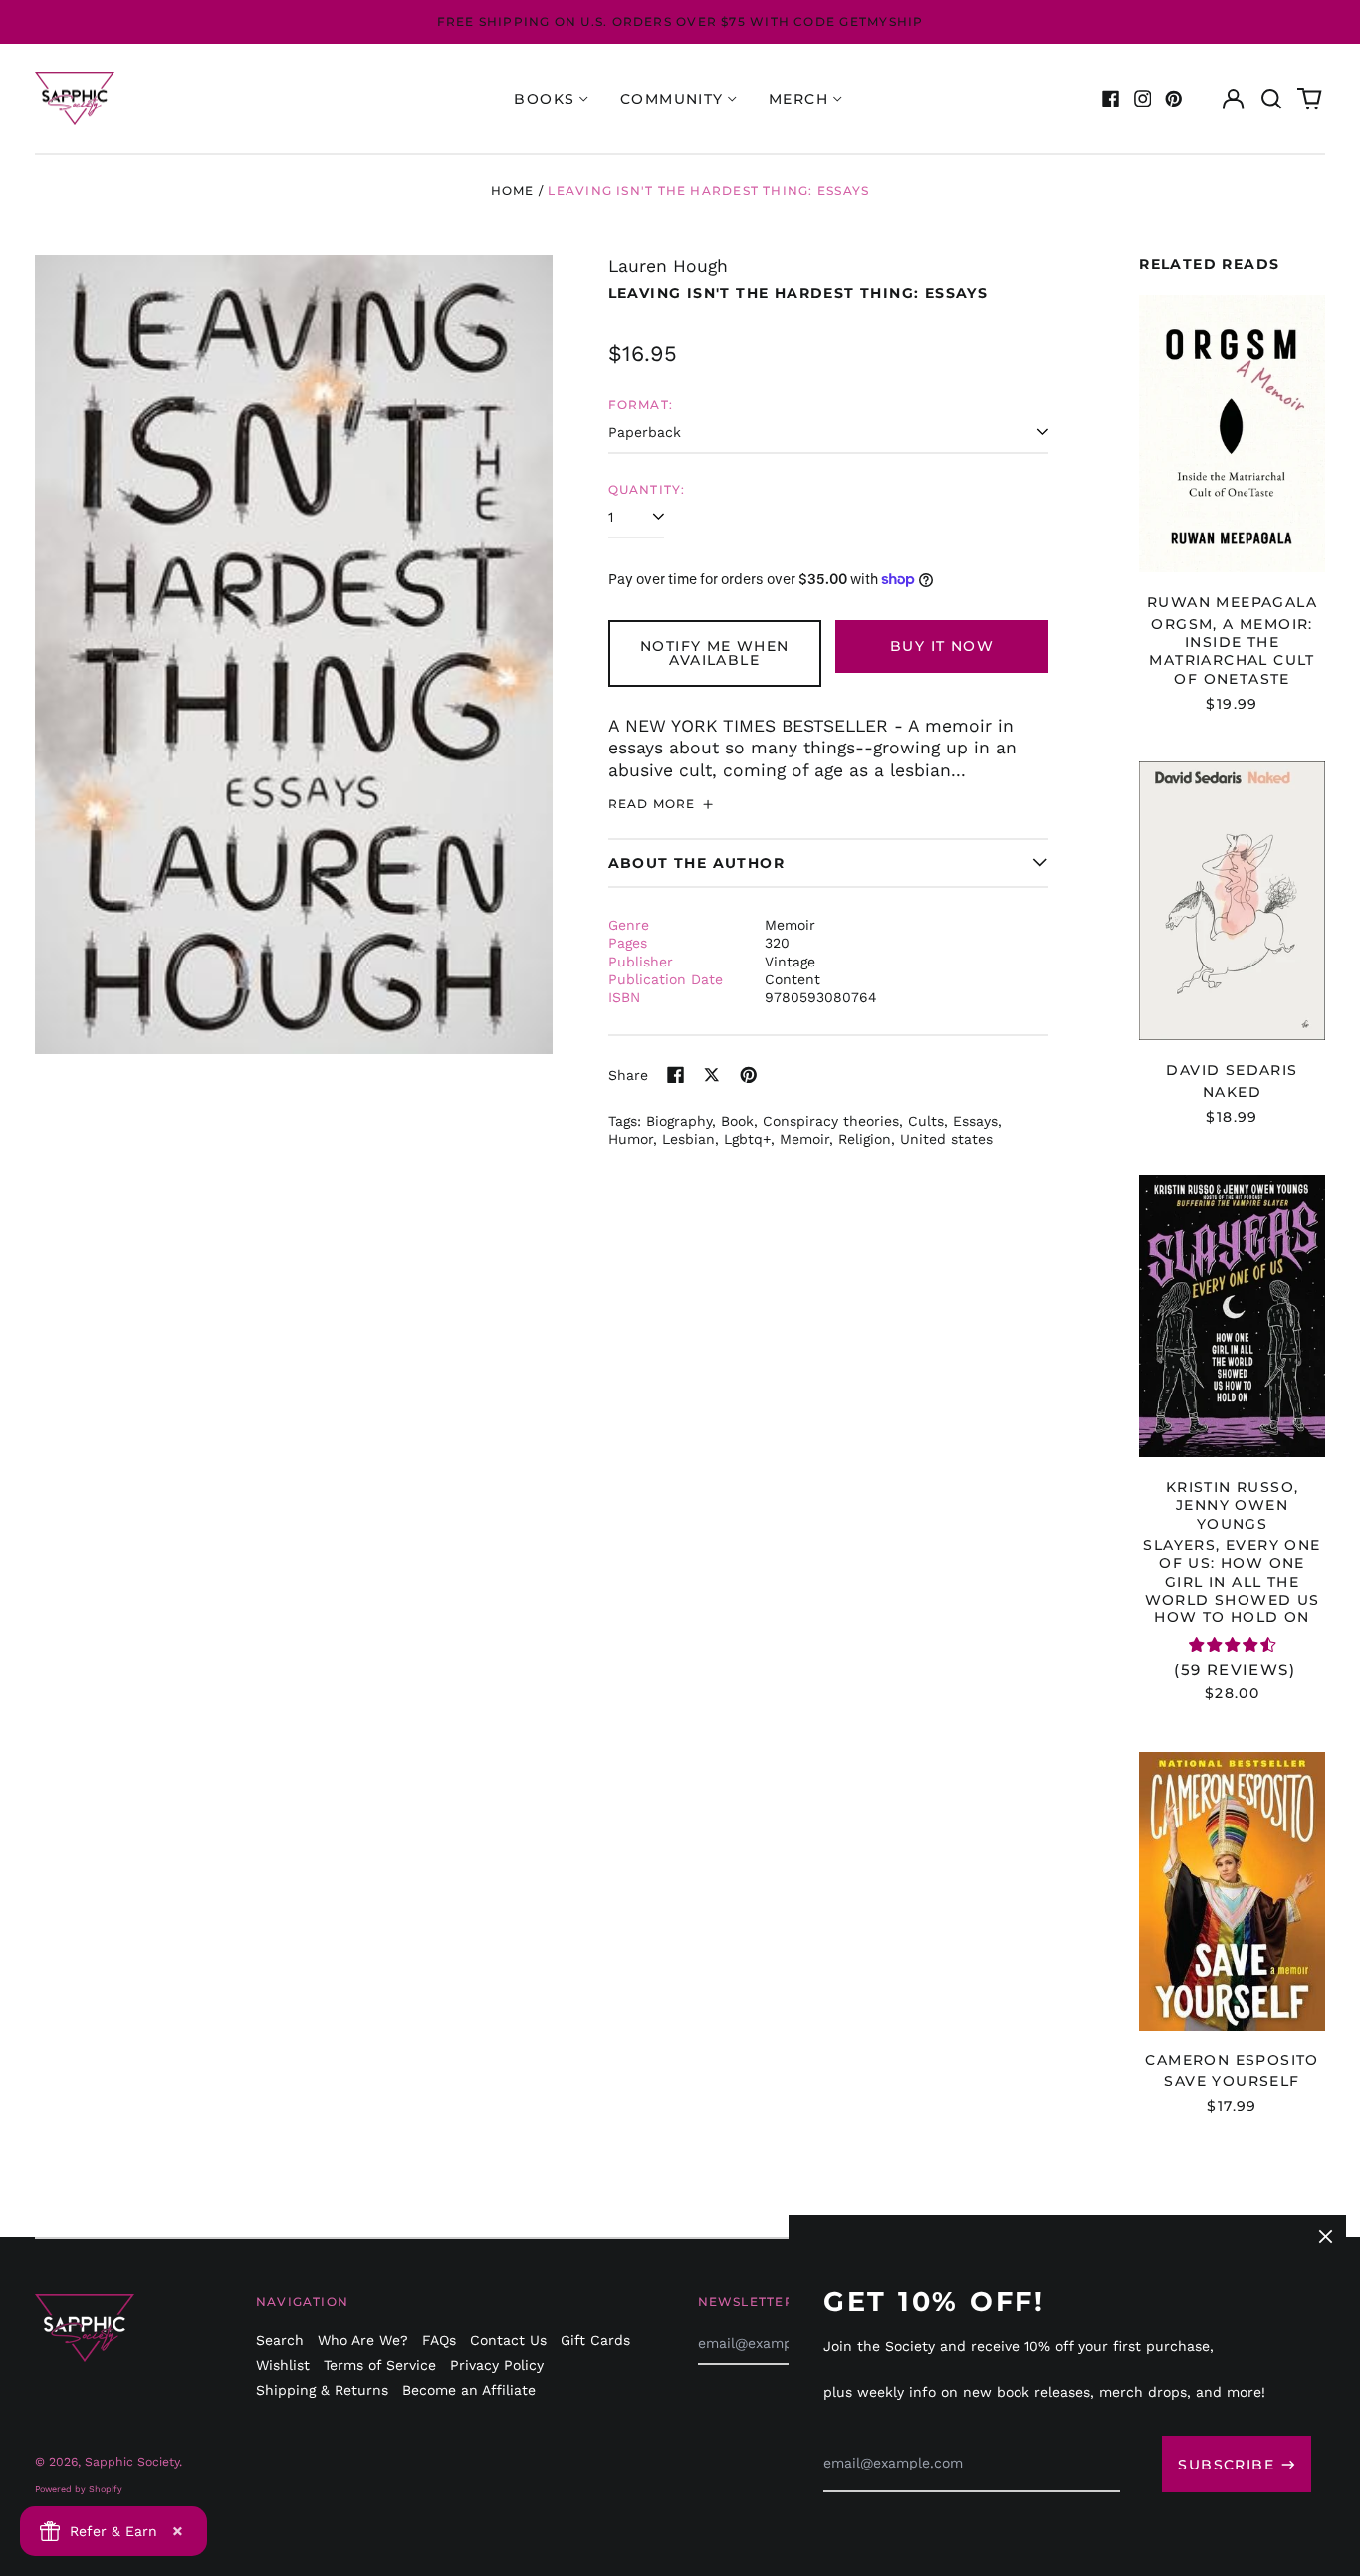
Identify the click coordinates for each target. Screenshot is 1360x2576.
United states (946, 1139)
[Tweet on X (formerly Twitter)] (712, 1075)
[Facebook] (1111, 99)
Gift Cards (595, 2340)
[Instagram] (1143, 99)
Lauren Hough (668, 266)
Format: (641, 405)
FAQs (439, 2340)
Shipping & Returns (322, 2390)
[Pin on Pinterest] (749, 1075)
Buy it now (942, 646)
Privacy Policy (497, 2365)
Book (737, 1121)
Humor (631, 1139)
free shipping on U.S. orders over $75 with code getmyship (680, 21)
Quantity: (647, 489)
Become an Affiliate (469, 2390)
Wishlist (283, 2365)
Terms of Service (380, 2365)
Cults (926, 1121)
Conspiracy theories (831, 1121)
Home (513, 191)
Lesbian (688, 1139)
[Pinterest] (1174, 99)
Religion (865, 1139)
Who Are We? (363, 2340)
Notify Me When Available (715, 653)
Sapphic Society (132, 2462)
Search (280, 2340)
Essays (975, 1121)
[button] (1271, 99)
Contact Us (508, 2340)
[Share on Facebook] (676, 1075)
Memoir (804, 1139)
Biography (679, 1121)
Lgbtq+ (747, 1139)
